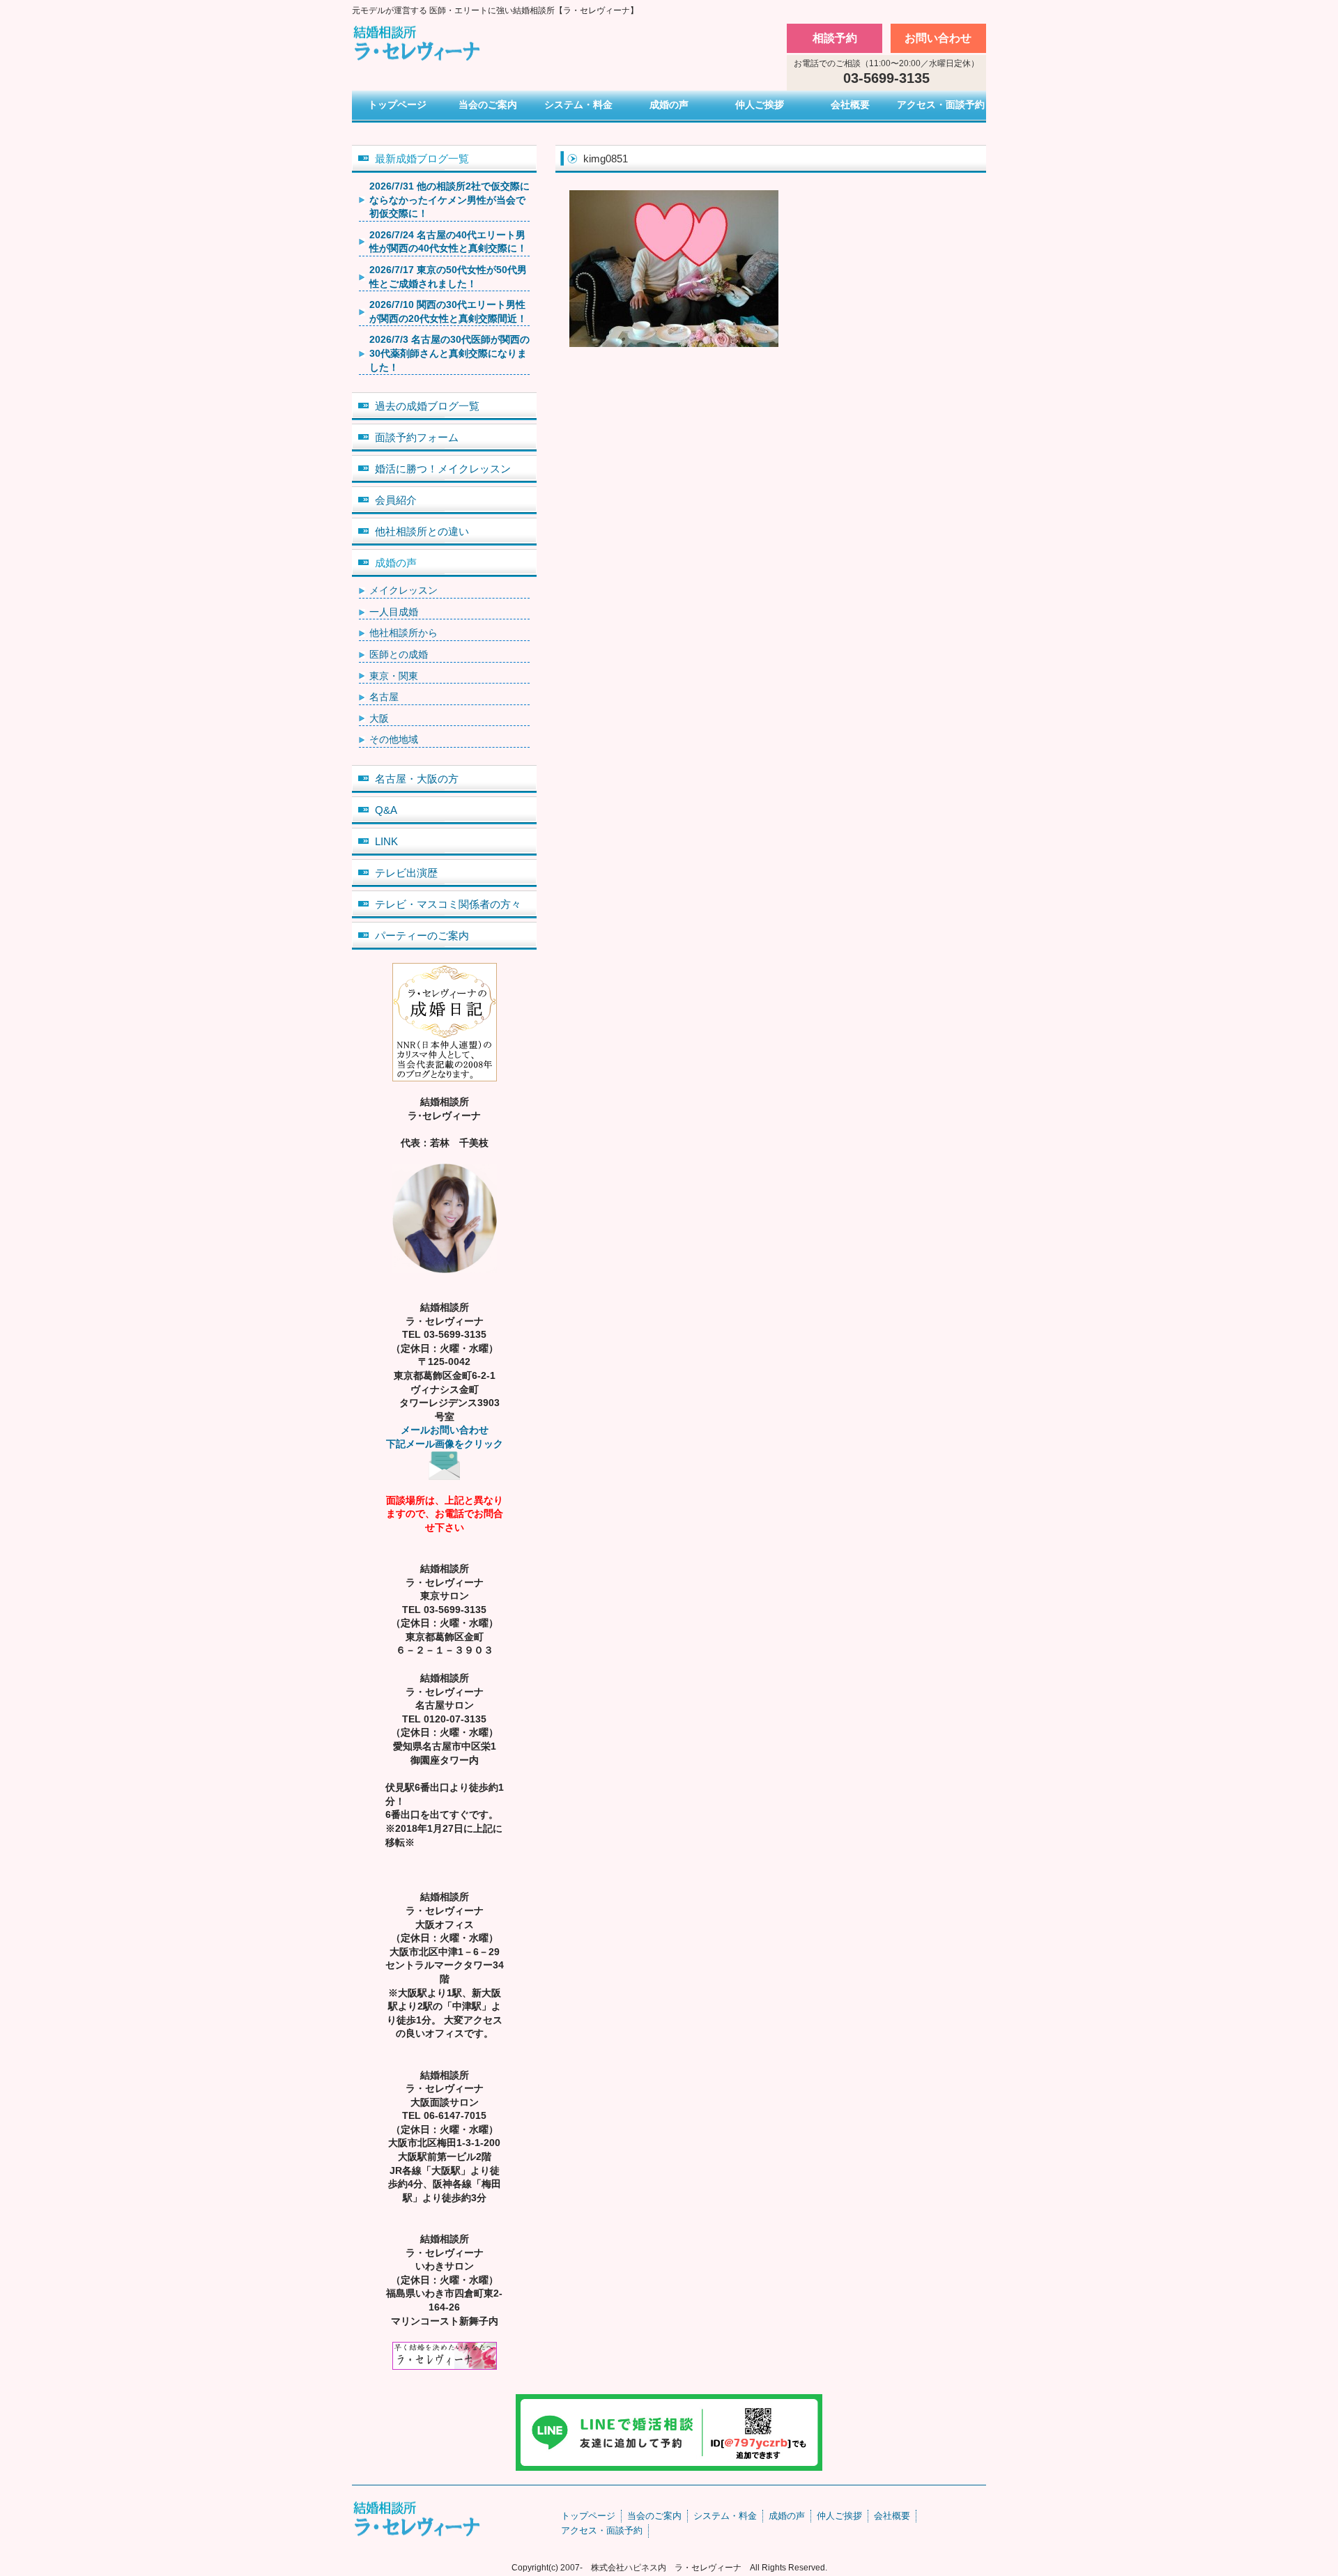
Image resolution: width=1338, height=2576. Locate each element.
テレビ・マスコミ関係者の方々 (448, 904)
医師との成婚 (399, 654)
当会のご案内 (488, 105)
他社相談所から (403, 633)
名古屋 (384, 697)
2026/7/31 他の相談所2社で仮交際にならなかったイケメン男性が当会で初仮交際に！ (449, 200)
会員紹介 (396, 500)
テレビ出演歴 (406, 873)
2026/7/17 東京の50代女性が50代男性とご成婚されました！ (448, 277)
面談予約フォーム (417, 437)
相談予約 (835, 38)
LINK (386, 841)
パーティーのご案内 (422, 935)
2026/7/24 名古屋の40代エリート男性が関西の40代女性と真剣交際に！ (448, 242)
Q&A (386, 810)
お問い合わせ (938, 38)
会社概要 (850, 105)
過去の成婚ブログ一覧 (427, 406)
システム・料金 (578, 105)
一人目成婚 (394, 612)
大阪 (379, 718)
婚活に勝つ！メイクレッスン (443, 469)
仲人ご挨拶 (760, 105)
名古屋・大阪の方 (417, 779)
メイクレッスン (403, 590)
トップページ (397, 105)
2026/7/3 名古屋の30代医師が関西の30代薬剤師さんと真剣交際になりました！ (449, 353)
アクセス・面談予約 (941, 105)
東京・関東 (394, 676)
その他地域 (394, 739)
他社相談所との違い (422, 531)
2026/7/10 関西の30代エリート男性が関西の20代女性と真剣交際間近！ (448, 311)
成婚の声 (669, 105)
